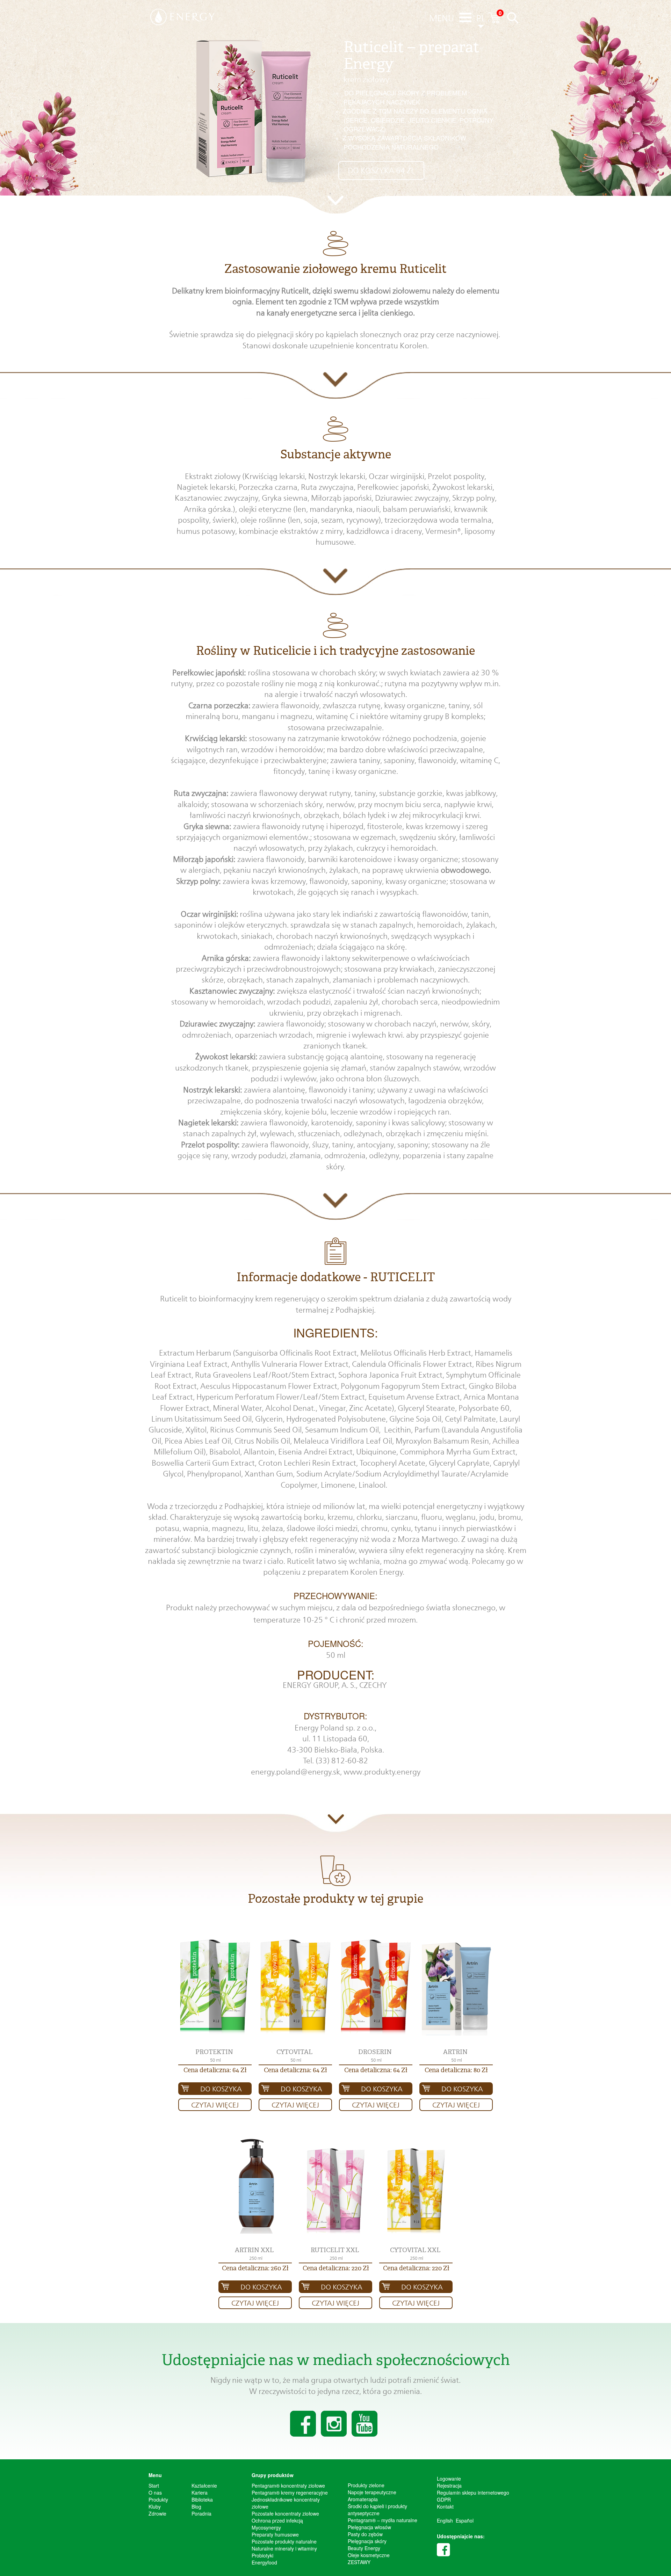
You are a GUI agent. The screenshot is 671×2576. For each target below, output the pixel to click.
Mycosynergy (266, 2527)
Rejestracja (449, 2486)
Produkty (158, 2499)
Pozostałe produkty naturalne (284, 2541)
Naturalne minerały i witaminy (284, 2548)
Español (465, 2520)
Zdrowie (157, 2513)
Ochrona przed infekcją (277, 2520)
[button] (215, 1987)
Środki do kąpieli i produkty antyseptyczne (377, 2510)
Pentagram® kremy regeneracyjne (290, 2492)
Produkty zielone (366, 2485)
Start (154, 2486)
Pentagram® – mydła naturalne (383, 2520)
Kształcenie (204, 2486)
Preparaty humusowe (275, 2534)
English (445, 2520)
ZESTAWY (359, 2562)
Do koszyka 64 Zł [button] (381, 170)
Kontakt (445, 2506)
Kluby (155, 2506)
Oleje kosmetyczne (369, 2555)
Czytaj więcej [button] (215, 2105)
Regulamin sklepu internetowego (473, 2492)
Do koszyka (221, 2089)
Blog (196, 2506)
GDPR (444, 2499)
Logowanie (449, 2479)
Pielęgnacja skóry (367, 2541)
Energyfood (264, 2562)
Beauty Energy (364, 2548)
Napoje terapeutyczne (372, 2492)
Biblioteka (202, 2499)
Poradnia (201, 2513)
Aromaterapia (363, 2499)
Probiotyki (262, 2555)
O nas (155, 2492)
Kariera (200, 2492)
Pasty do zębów (365, 2534)
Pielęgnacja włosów (369, 2527)
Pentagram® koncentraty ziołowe (288, 2486)
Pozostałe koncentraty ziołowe (285, 2513)
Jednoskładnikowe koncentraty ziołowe (286, 2503)
